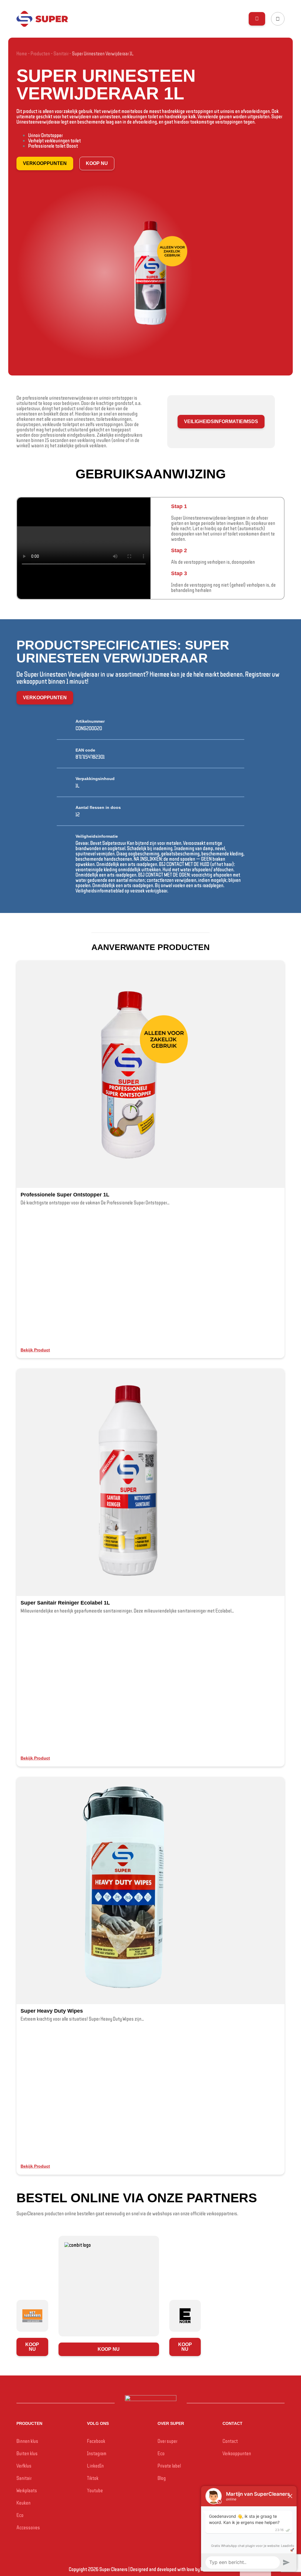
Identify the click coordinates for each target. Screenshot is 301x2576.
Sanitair (61, 53)
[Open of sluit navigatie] (257, 19)
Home (22, 53)
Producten (40, 53)
